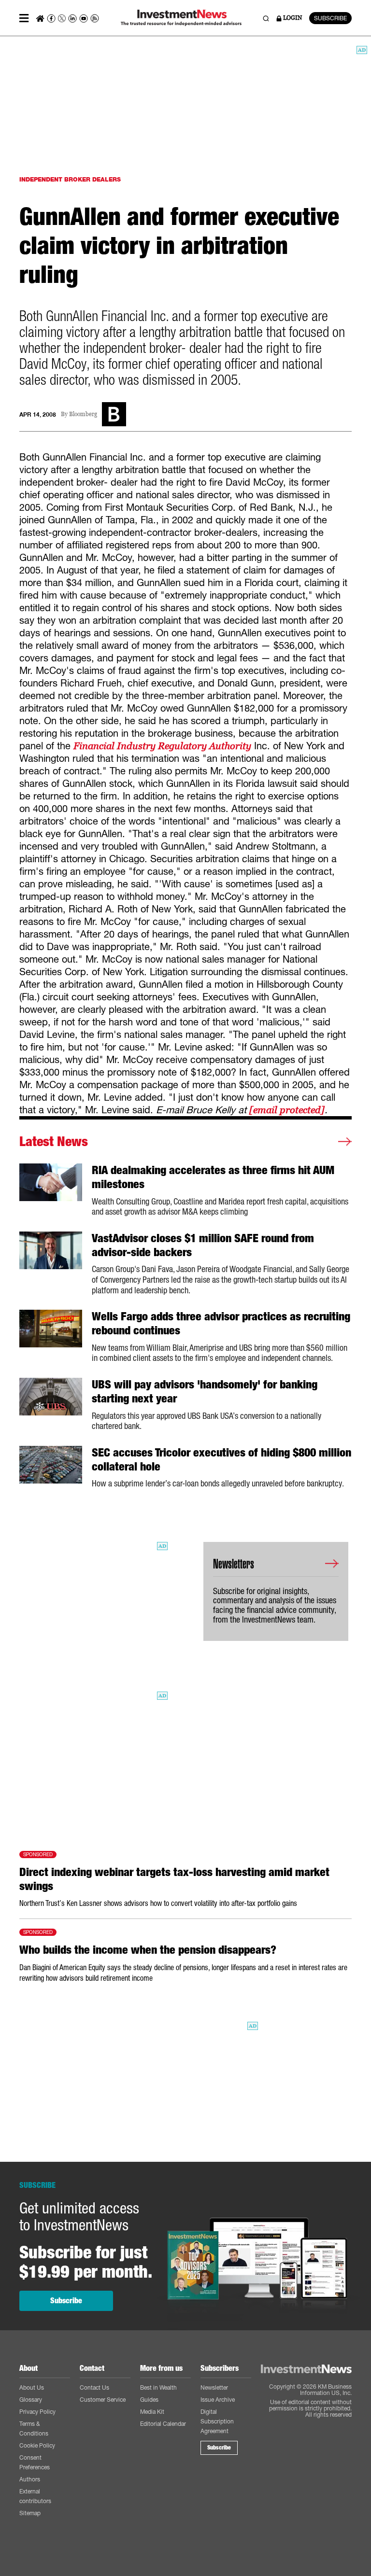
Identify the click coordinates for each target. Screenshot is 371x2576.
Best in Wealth (158, 2387)
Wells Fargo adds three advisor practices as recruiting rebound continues (221, 1323)
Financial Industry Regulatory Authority (162, 746)
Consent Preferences (35, 2462)
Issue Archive (218, 2400)
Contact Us (94, 2387)
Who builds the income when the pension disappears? (148, 1950)
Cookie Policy (37, 2445)
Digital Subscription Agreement (217, 2421)
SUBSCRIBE (330, 18)
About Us (32, 2387)
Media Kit (152, 2412)
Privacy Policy (37, 2412)
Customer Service (103, 2400)
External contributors (35, 2496)
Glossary (31, 2400)
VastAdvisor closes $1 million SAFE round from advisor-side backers (203, 1245)
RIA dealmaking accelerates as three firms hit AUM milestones (213, 1177)
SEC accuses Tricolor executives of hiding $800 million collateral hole (221, 1460)
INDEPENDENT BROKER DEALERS (70, 179)
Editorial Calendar (163, 2424)
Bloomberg (83, 414)
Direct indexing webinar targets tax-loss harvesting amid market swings (174, 1879)
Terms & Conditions (34, 2429)
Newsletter (214, 2387)
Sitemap (30, 2513)
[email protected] (287, 1110)
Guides (149, 2400)
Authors (30, 2479)
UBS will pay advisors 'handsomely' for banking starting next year (205, 1392)
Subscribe (66, 2301)
